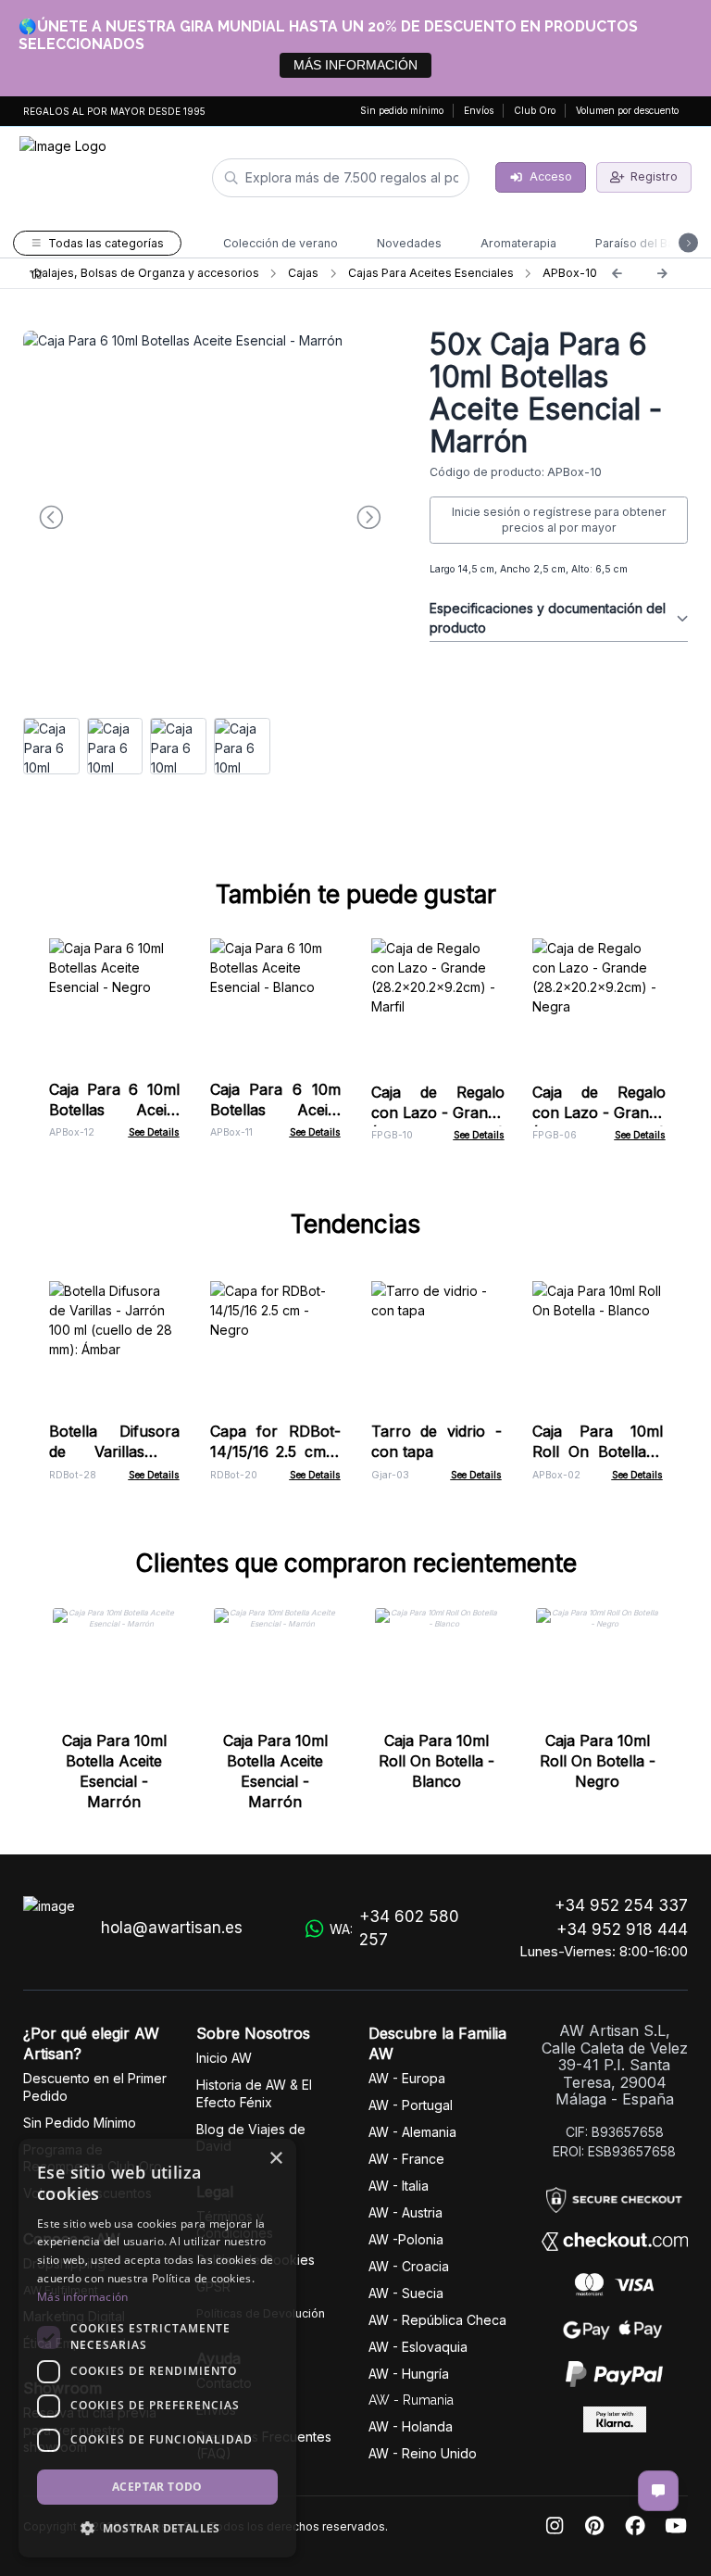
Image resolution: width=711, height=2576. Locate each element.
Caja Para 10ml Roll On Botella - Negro (598, 1761)
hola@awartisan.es (172, 1928)
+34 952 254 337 (621, 1905)
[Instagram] (555, 2526)
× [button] (275, 2159)
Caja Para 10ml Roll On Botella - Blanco (598, 1451)
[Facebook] (635, 2526)
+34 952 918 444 (622, 1929)
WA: (394, 1929)
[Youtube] (676, 2526)
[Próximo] (662, 273)
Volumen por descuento (627, 110)
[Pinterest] (594, 2526)
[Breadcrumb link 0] (37, 273)
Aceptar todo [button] (157, 2487)
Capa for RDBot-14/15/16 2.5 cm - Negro (275, 1451)
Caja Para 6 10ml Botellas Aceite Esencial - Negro (114, 1110)
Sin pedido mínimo (402, 110)
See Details (154, 1132)
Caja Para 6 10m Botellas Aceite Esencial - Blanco (275, 1110)
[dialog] (157, 2348)
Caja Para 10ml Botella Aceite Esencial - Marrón (114, 1771)
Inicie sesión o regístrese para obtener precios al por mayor (559, 520)
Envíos (479, 110)
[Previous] (617, 273)
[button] (157, 2528)
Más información (83, 2297)
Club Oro (535, 110)
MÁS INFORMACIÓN (355, 65)
